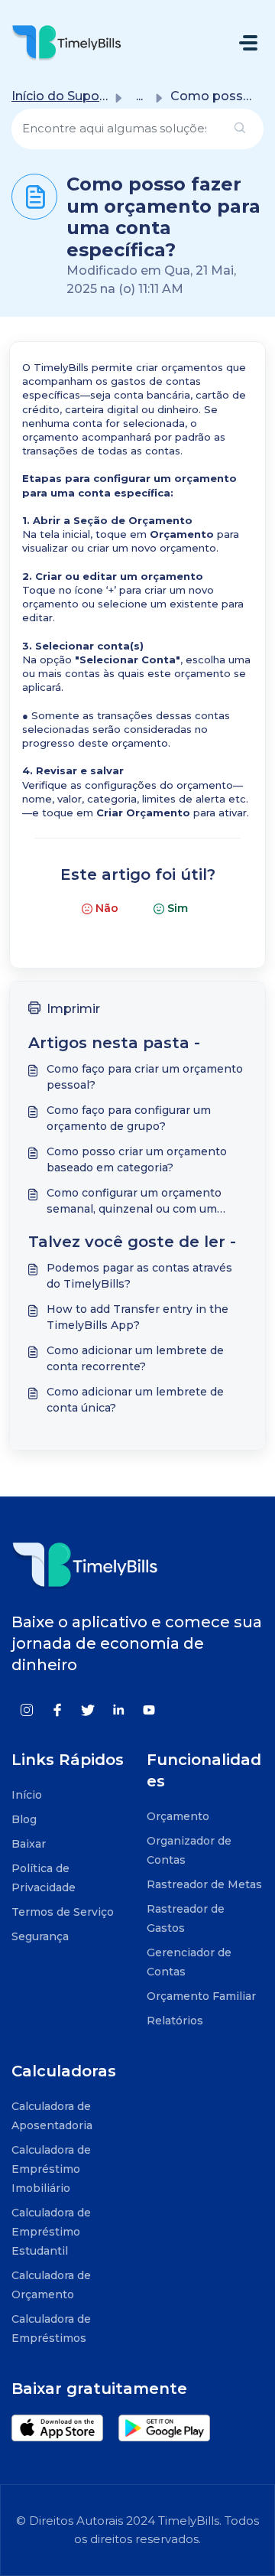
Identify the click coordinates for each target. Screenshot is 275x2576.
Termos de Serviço (63, 1912)
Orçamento (178, 1816)
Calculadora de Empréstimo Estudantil (51, 2232)
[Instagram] (27, 1709)
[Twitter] (88, 1709)
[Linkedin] (118, 1709)
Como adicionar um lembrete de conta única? (135, 1400)
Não (107, 908)
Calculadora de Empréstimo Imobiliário (51, 2169)
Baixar (29, 1844)
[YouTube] (149, 1709)
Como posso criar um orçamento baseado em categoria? (137, 1159)
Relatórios (175, 2021)
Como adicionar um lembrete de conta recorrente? (135, 1358)
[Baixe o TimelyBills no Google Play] (172, 2428)
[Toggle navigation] (248, 43)
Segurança (40, 1936)
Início (27, 1795)
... (139, 96)
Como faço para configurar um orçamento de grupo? (129, 1118)
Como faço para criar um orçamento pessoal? (145, 1077)
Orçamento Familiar (201, 1996)
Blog (24, 1819)
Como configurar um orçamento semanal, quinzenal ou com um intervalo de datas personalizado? (139, 1202)
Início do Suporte (64, 96)
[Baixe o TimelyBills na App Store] (65, 2428)
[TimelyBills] (66, 42)
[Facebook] (57, 1709)
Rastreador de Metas (204, 1884)
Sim (178, 908)
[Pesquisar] (240, 129)
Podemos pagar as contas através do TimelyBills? (139, 1276)
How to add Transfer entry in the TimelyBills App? (137, 1317)
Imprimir (73, 1009)
